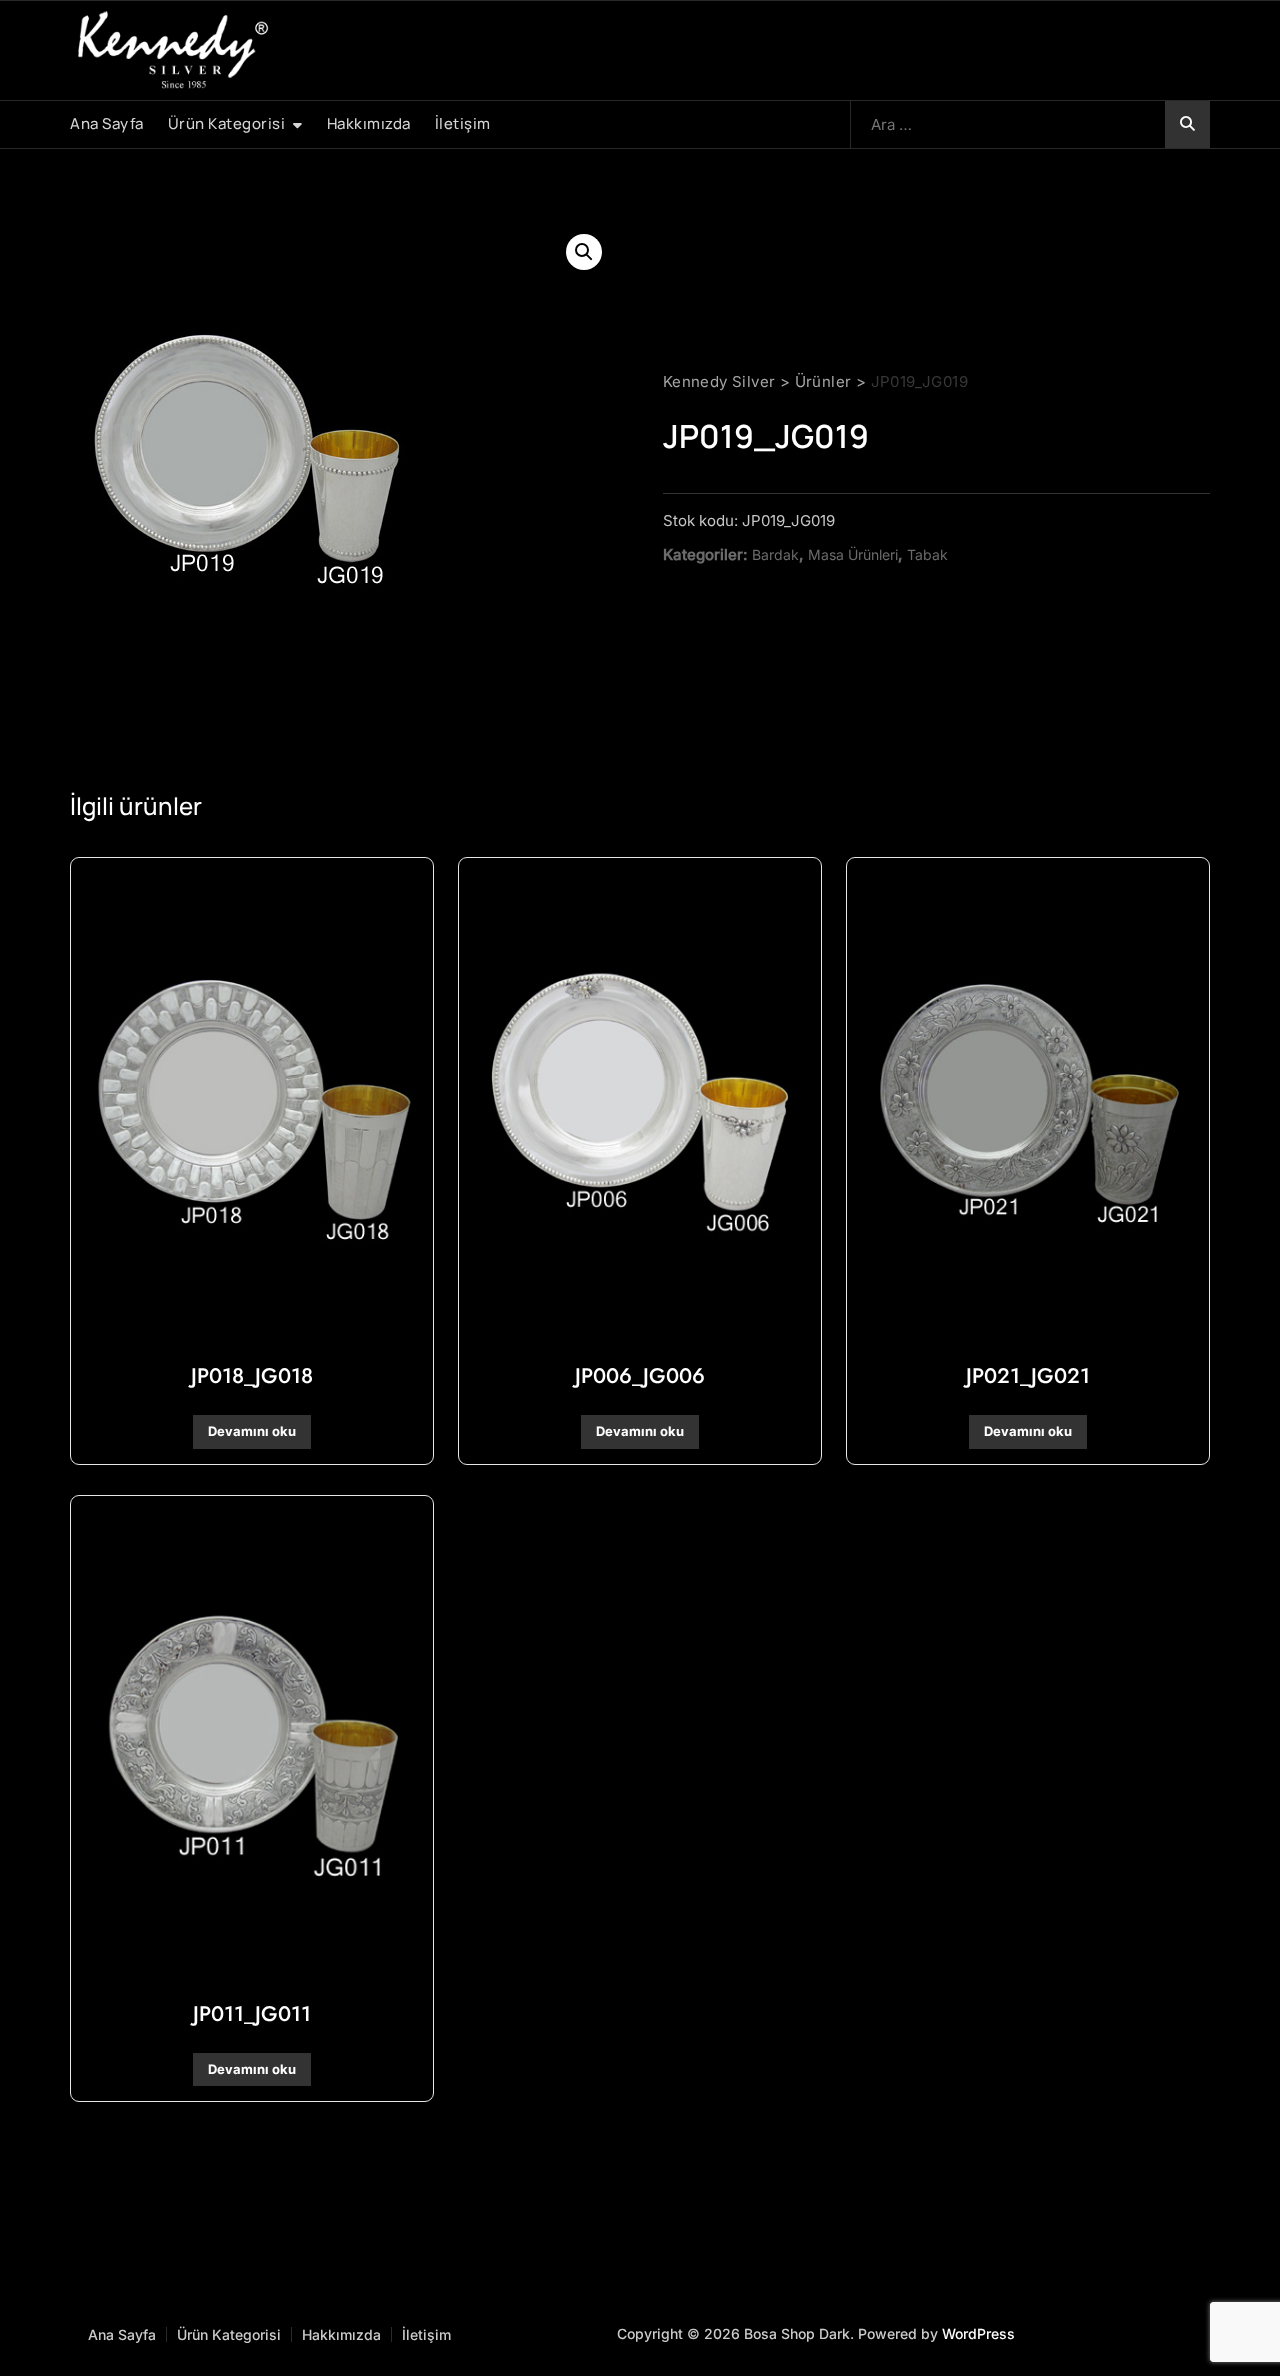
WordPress (978, 2333)
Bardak (775, 554)
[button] (584, 252)
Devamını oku (252, 1431)
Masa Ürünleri (853, 554)
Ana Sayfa (107, 123)
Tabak (927, 554)
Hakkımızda (369, 123)
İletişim (463, 123)
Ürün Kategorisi (227, 123)
